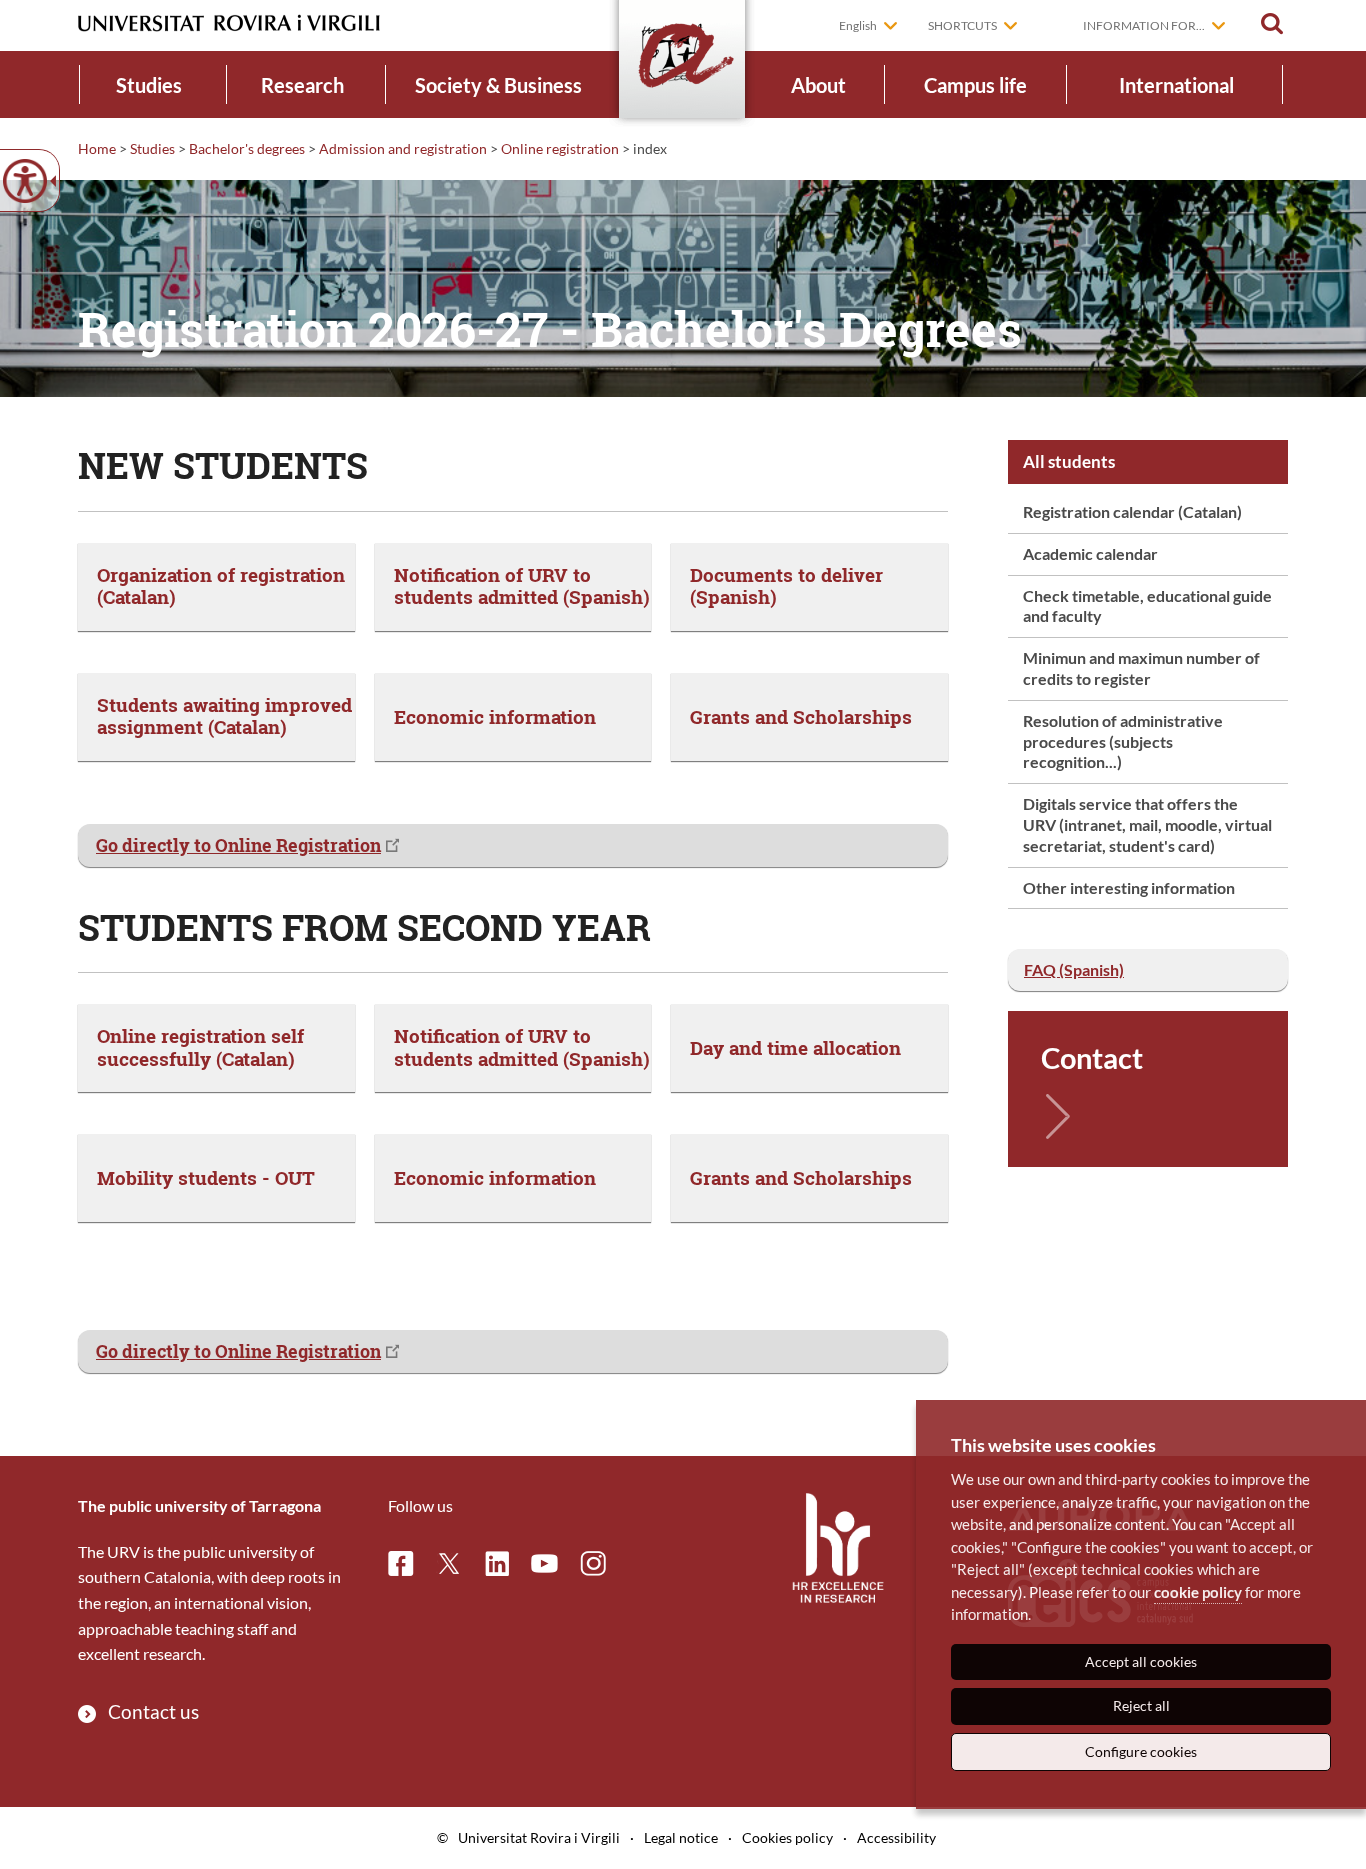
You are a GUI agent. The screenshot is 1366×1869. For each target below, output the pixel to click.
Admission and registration (403, 148)
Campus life (975, 85)
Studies (149, 85)
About (818, 85)
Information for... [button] (1144, 25)
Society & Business (498, 85)
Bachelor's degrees (247, 148)
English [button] (858, 25)
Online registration (560, 148)
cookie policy (1198, 1592)
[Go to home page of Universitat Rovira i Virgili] (229, 23)
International (1176, 85)
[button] (1272, 24)
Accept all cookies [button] (1141, 1661)
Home (97, 148)
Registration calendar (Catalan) (1132, 511)
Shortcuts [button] (962, 25)
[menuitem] (149, 84)
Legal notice (681, 1837)
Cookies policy (787, 1837)
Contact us (153, 1711)
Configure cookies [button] (1141, 1751)
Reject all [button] (1141, 1705)
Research (302, 85)
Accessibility (896, 1837)
